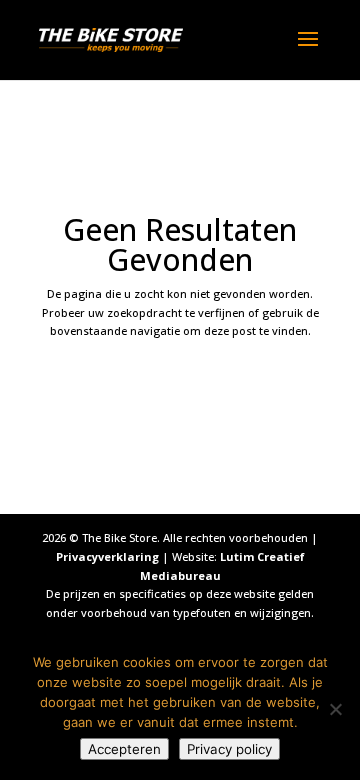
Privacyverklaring (107, 556)
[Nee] (335, 709)
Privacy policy (229, 749)
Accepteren (124, 749)
